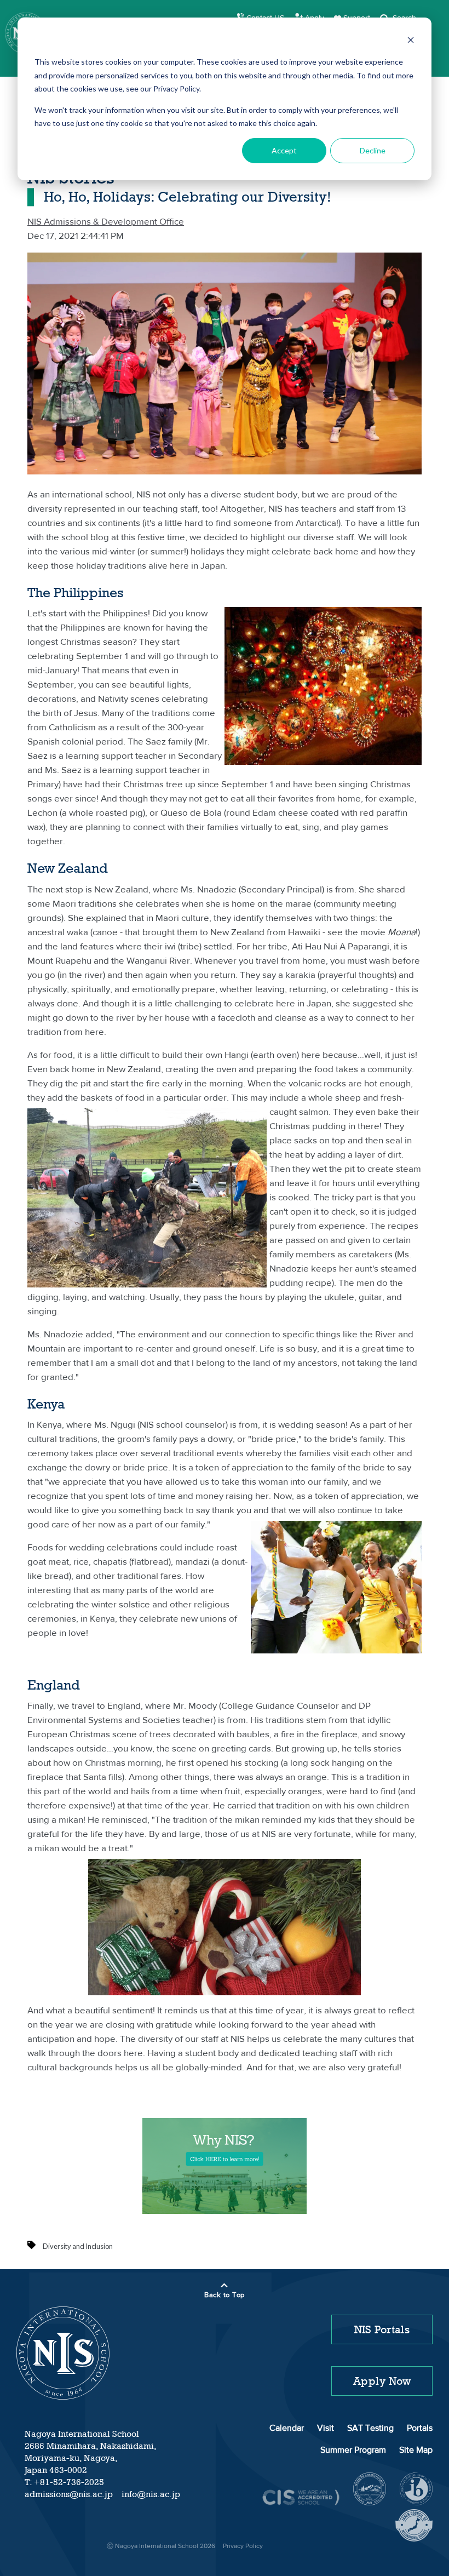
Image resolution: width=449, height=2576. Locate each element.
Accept (284, 150)
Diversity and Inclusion (78, 2246)
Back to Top (225, 2295)
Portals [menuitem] (420, 2429)
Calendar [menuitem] (287, 2429)
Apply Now (382, 2381)
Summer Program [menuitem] (353, 2451)
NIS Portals (382, 2329)
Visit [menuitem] (326, 2429)
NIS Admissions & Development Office (106, 222)
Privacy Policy (243, 2546)
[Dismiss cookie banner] (411, 41)
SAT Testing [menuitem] (370, 2429)
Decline (373, 150)
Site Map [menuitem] (416, 2451)
